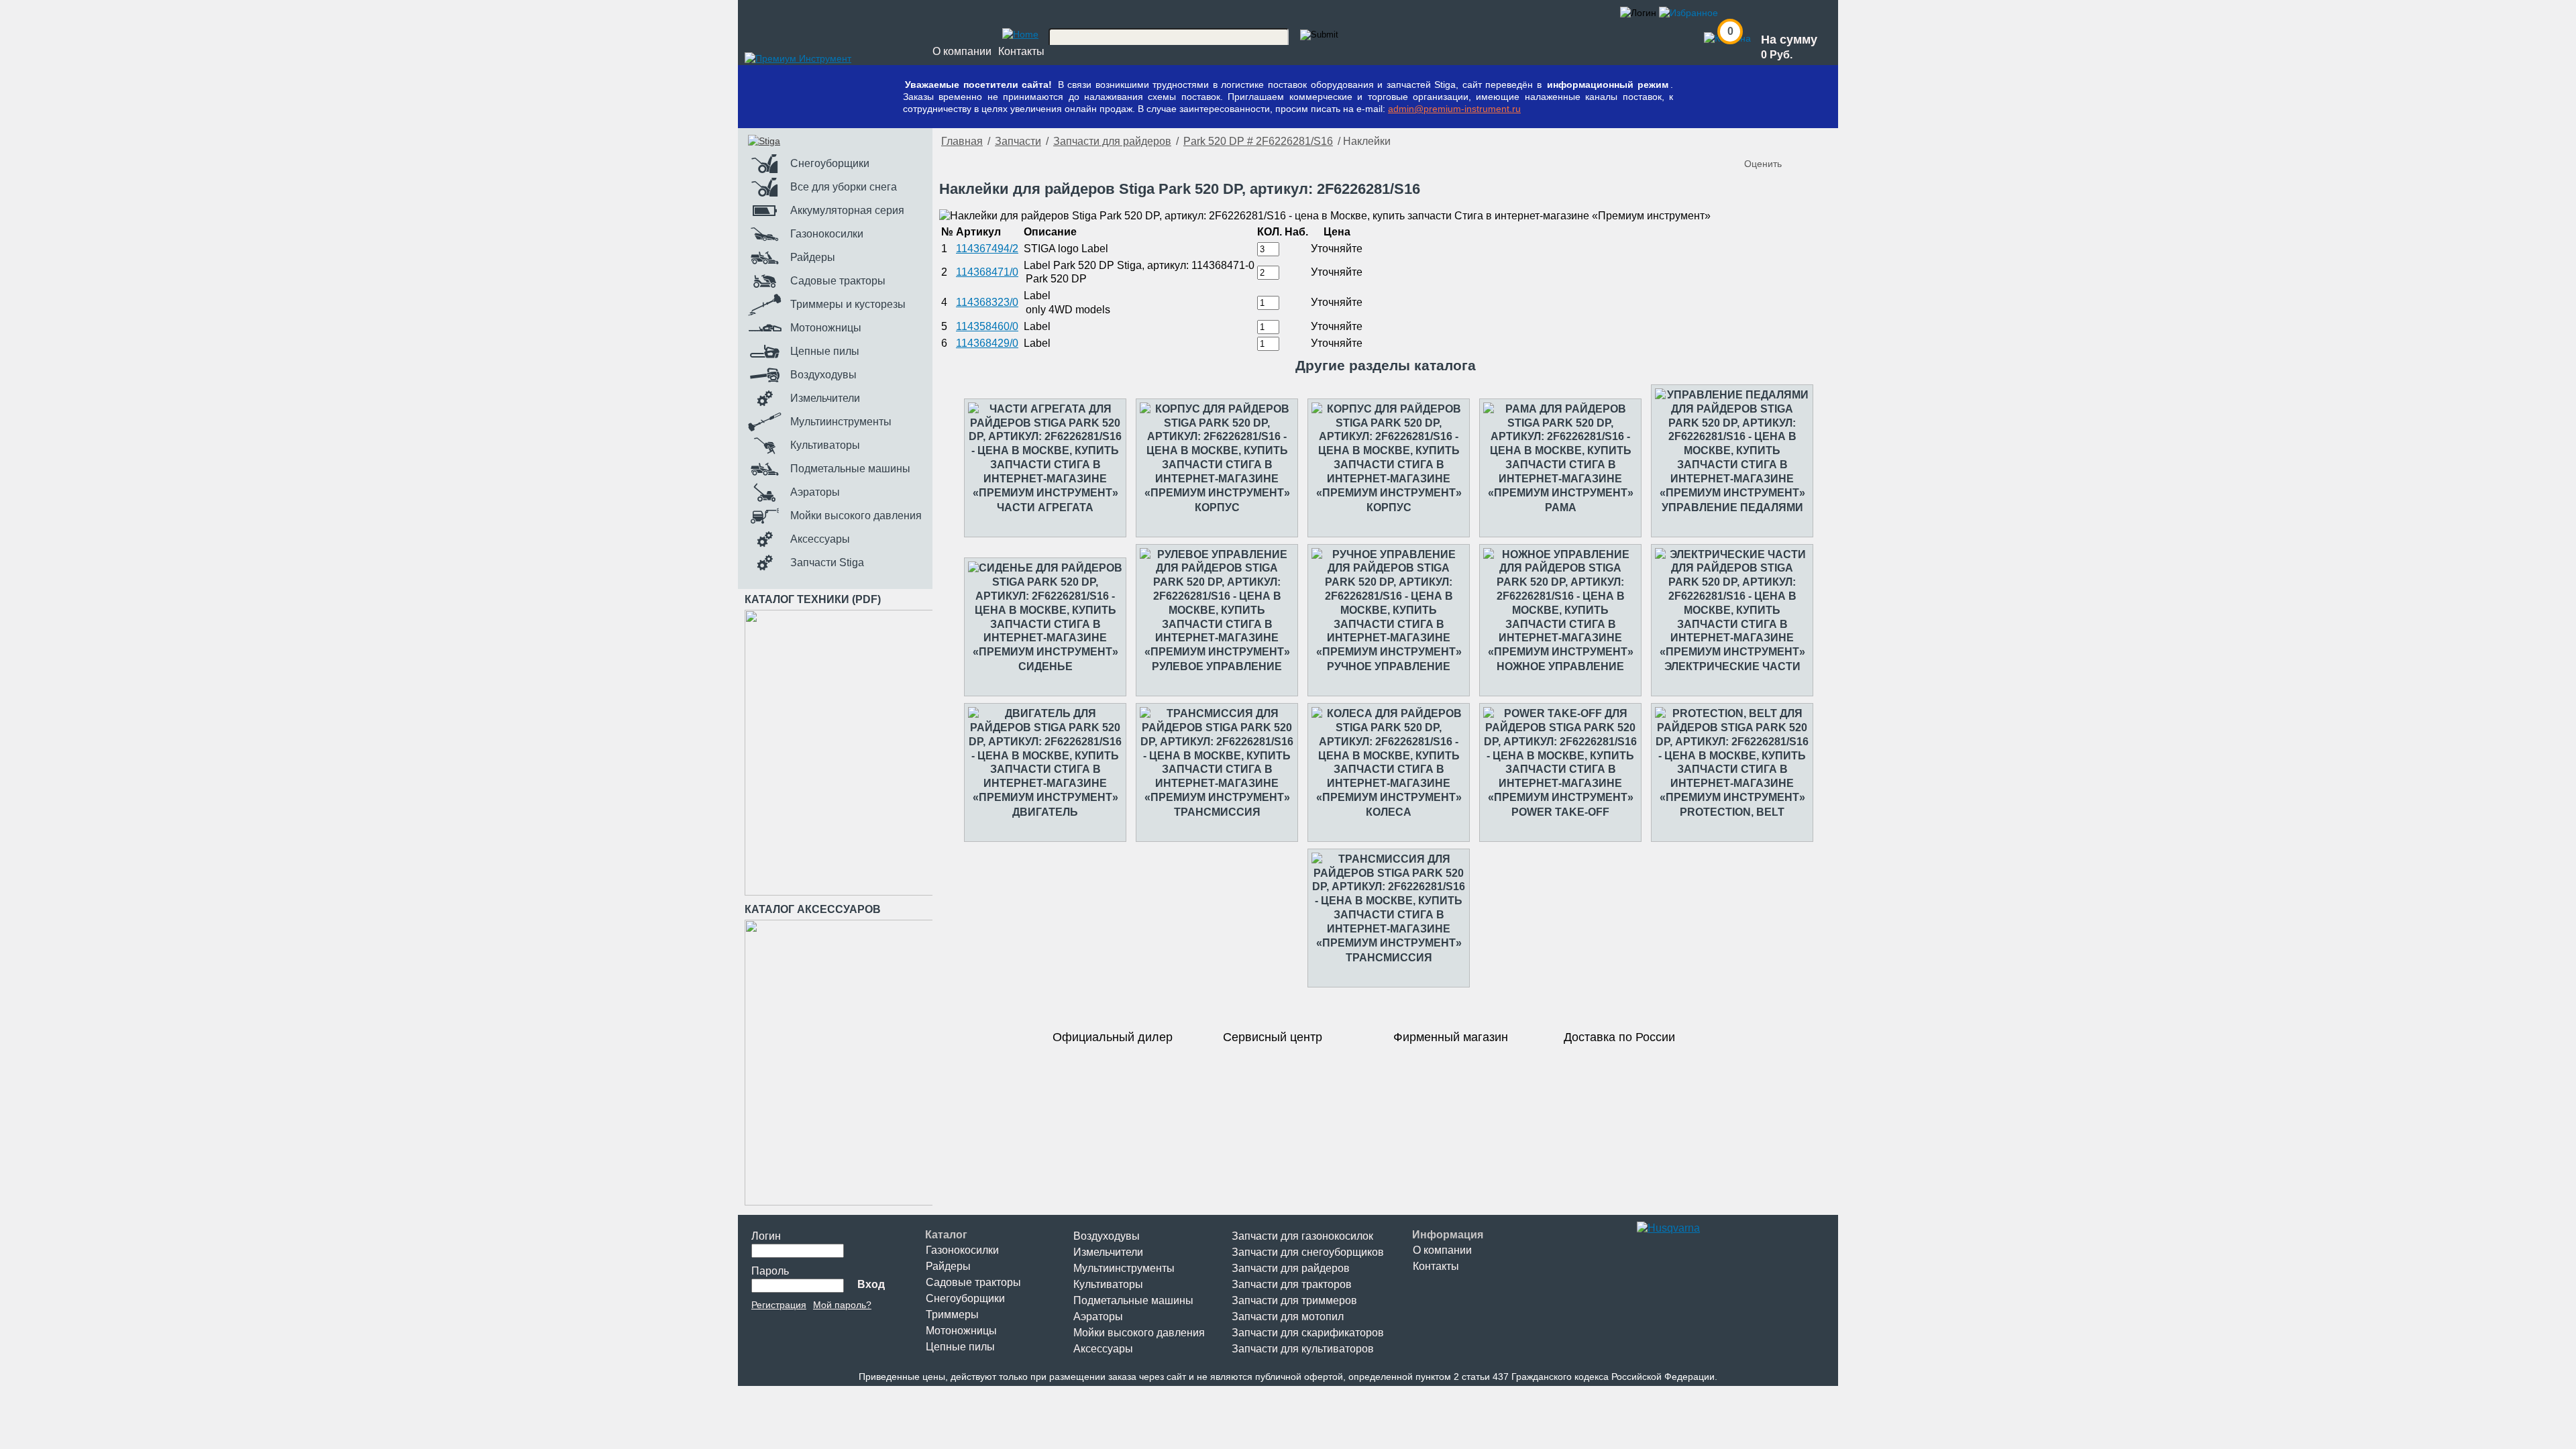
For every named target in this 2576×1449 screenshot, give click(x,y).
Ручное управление (1389, 666)
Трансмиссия (1217, 812)
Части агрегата (1045, 507)
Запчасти (1018, 141)
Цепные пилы (960, 1347)
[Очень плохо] (1756, 142)
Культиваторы (1108, 1284)
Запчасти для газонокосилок (1302, 1236)
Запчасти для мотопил (1288, 1317)
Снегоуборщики (965, 1298)
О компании (962, 51)
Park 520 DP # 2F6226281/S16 (1258, 141)
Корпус (1217, 507)
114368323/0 (987, 302)
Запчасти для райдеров (1112, 141)
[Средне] (1783, 142)
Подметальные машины (1133, 1300)
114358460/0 (987, 326)
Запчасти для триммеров (1294, 1300)
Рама (1561, 507)
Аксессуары (1103, 1349)
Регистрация (779, 1305)
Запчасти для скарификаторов (1308, 1333)
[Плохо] (1770, 142)
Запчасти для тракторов (1292, 1284)
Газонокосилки (962, 1250)
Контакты (1021, 51)
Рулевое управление (1217, 666)
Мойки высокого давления (1139, 1333)
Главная (962, 141)
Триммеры (952, 1314)
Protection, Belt (1732, 812)
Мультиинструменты (1124, 1268)
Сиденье (1045, 666)
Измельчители (1108, 1252)
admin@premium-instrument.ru (1454, 109)
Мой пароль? (842, 1305)
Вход (871, 1284)
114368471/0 (987, 272)
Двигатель (1045, 812)
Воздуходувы (1107, 1236)
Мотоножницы (961, 1331)
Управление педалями (1732, 507)
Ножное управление (1560, 666)
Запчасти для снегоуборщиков (1308, 1252)
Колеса (1389, 812)
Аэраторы (1098, 1317)
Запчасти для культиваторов (1303, 1349)
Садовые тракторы (973, 1282)
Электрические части (1732, 666)
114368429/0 (987, 343)
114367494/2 (987, 249)
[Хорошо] (1796, 142)
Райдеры (948, 1266)
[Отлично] (1810, 142)
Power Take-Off (1560, 812)
